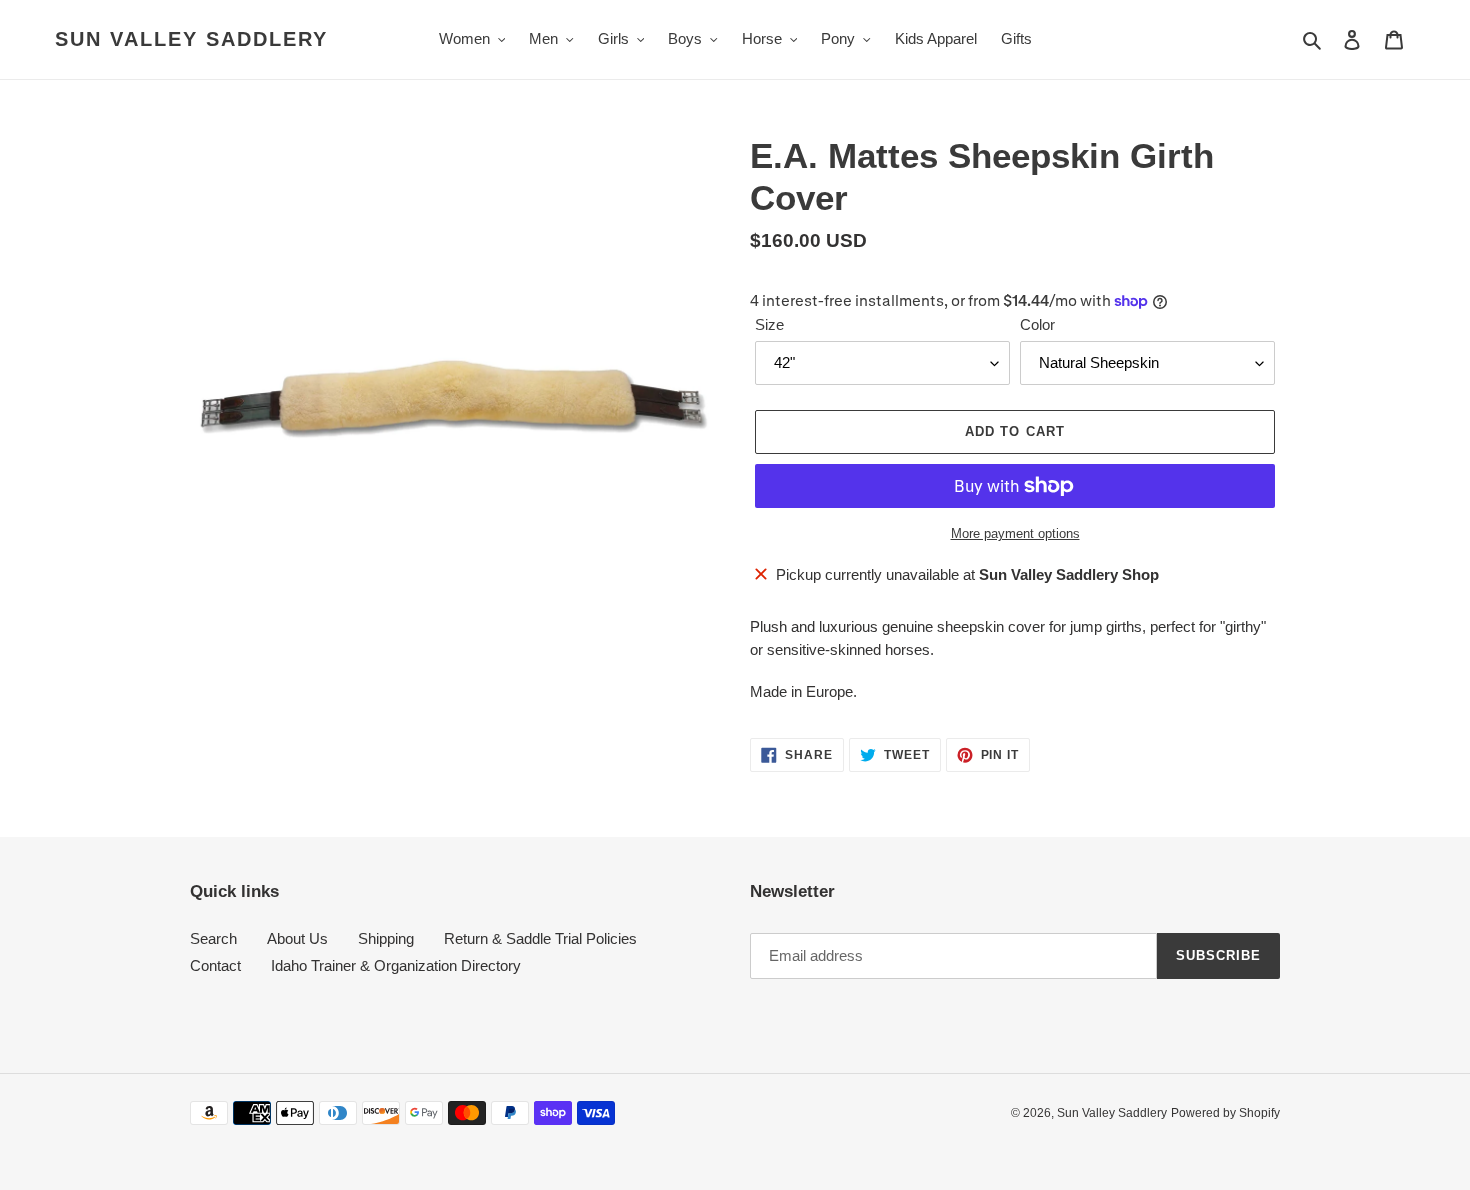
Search (213, 938)
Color (1037, 324)
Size (769, 324)
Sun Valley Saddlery (191, 39)
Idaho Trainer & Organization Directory (396, 965)
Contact (215, 965)
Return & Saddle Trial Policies (540, 938)
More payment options (1015, 533)
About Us (297, 938)
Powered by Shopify (1225, 1113)
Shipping (386, 938)
